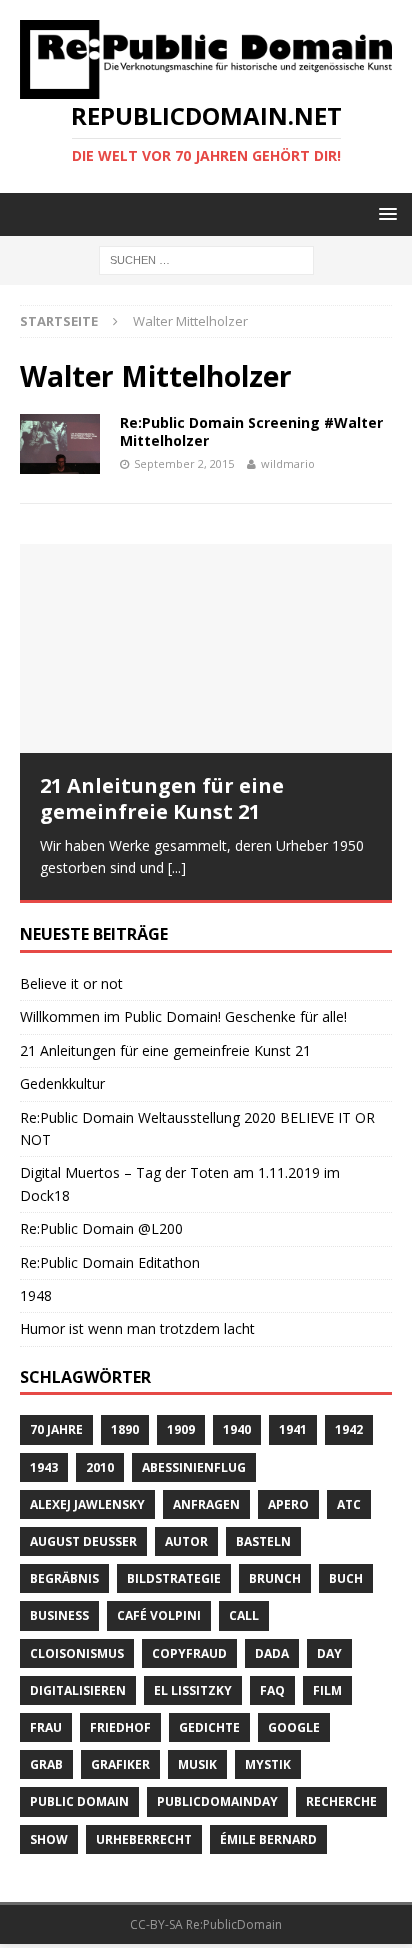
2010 (100, 1465)
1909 (181, 1428)
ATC (349, 1503)
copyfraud (189, 1651)
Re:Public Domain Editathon (110, 1260)
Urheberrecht (144, 1837)
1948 (36, 1294)
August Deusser (83, 1540)
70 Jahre (56, 1428)
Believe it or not (71, 982)
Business (59, 1614)
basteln (263, 1540)
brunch (275, 1577)
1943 (44, 1465)
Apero (288, 1503)
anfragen (206, 1503)
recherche (341, 1800)
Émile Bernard (268, 1837)
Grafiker (120, 1763)
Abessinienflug (194, 1465)
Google (294, 1726)
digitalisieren (78, 1689)
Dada (272, 1651)
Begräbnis (64, 1577)
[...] (177, 867)
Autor (186, 1540)
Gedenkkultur (62, 1082)
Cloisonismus (77, 1651)
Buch (346, 1577)
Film (327, 1689)
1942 (349, 1428)
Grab (46, 1763)
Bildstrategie (174, 1577)
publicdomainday (217, 1800)
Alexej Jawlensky (87, 1503)
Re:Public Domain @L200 (101, 1227)
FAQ (272, 1689)
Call (244, 1614)
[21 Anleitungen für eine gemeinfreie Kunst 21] (206, 648)
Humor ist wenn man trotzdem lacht (137, 1327)
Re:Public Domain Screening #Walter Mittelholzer (251, 431)
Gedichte (209, 1726)
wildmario (288, 463)
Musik (197, 1763)
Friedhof (120, 1726)
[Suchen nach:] (206, 258)
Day (329, 1651)
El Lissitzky (193, 1689)
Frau (46, 1726)
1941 (293, 1428)
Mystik (268, 1763)
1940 (237, 1428)
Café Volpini (159, 1614)
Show (49, 1837)
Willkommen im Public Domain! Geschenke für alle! (183, 1015)
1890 (125, 1428)
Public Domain (79, 1800)
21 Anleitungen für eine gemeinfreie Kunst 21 (162, 798)
